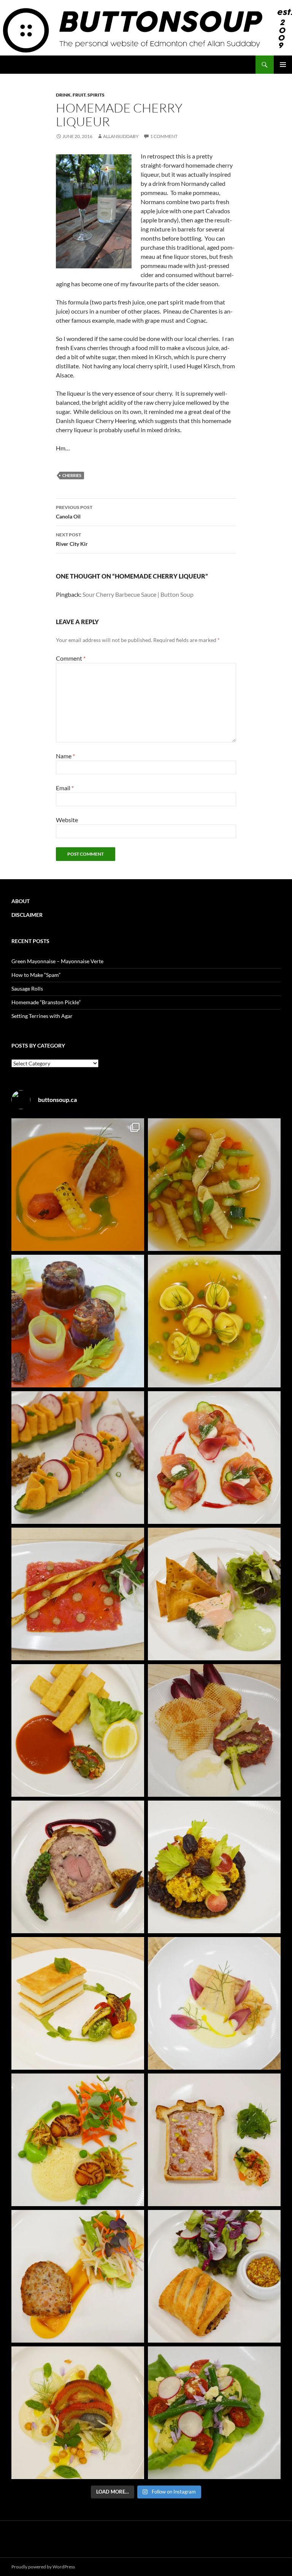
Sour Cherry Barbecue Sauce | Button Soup (138, 594)
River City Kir (72, 539)
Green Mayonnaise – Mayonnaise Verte (57, 961)
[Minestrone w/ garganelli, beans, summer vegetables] (214, 1185)
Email (65, 788)
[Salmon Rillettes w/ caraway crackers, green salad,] (214, 1594)
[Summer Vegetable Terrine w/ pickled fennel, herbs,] (78, 2413)
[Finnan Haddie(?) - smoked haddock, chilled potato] (214, 2003)
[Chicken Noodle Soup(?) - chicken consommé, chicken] (214, 1321)
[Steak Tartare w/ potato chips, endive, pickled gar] (214, 1730)
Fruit (79, 95)
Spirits (96, 95)
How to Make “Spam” (36, 975)
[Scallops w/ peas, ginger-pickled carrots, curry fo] (78, 2140)
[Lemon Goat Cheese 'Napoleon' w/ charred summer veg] (78, 2003)
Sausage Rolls (27, 988)
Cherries (72, 475)
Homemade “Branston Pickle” (46, 1002)
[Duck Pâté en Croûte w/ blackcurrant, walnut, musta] (78, 1867)
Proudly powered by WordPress (43, 2567)
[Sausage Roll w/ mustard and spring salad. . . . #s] (214, 2276)
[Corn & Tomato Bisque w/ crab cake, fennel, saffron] (78, 1185)
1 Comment (164, 136)
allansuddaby (121, 136)
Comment (71, 658)
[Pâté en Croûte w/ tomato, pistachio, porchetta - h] (214, 2140)
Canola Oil (74, 512)
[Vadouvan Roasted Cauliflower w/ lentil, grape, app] (214, 1867)
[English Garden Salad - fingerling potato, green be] (214, 2413)
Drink (63, 95)
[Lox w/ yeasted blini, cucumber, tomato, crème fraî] (214, 1458)
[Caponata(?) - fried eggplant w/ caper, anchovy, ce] (78, 1321)
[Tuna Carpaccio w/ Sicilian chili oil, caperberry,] (78, 1594)
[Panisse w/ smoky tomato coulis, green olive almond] (78, 1730)
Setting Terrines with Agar (42, 1016)
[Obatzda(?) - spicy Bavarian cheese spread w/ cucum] (78, 1458)
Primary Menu (283, 65)
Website (67, 820)
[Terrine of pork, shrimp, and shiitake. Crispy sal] (78, 2276)
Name (65, 756)
